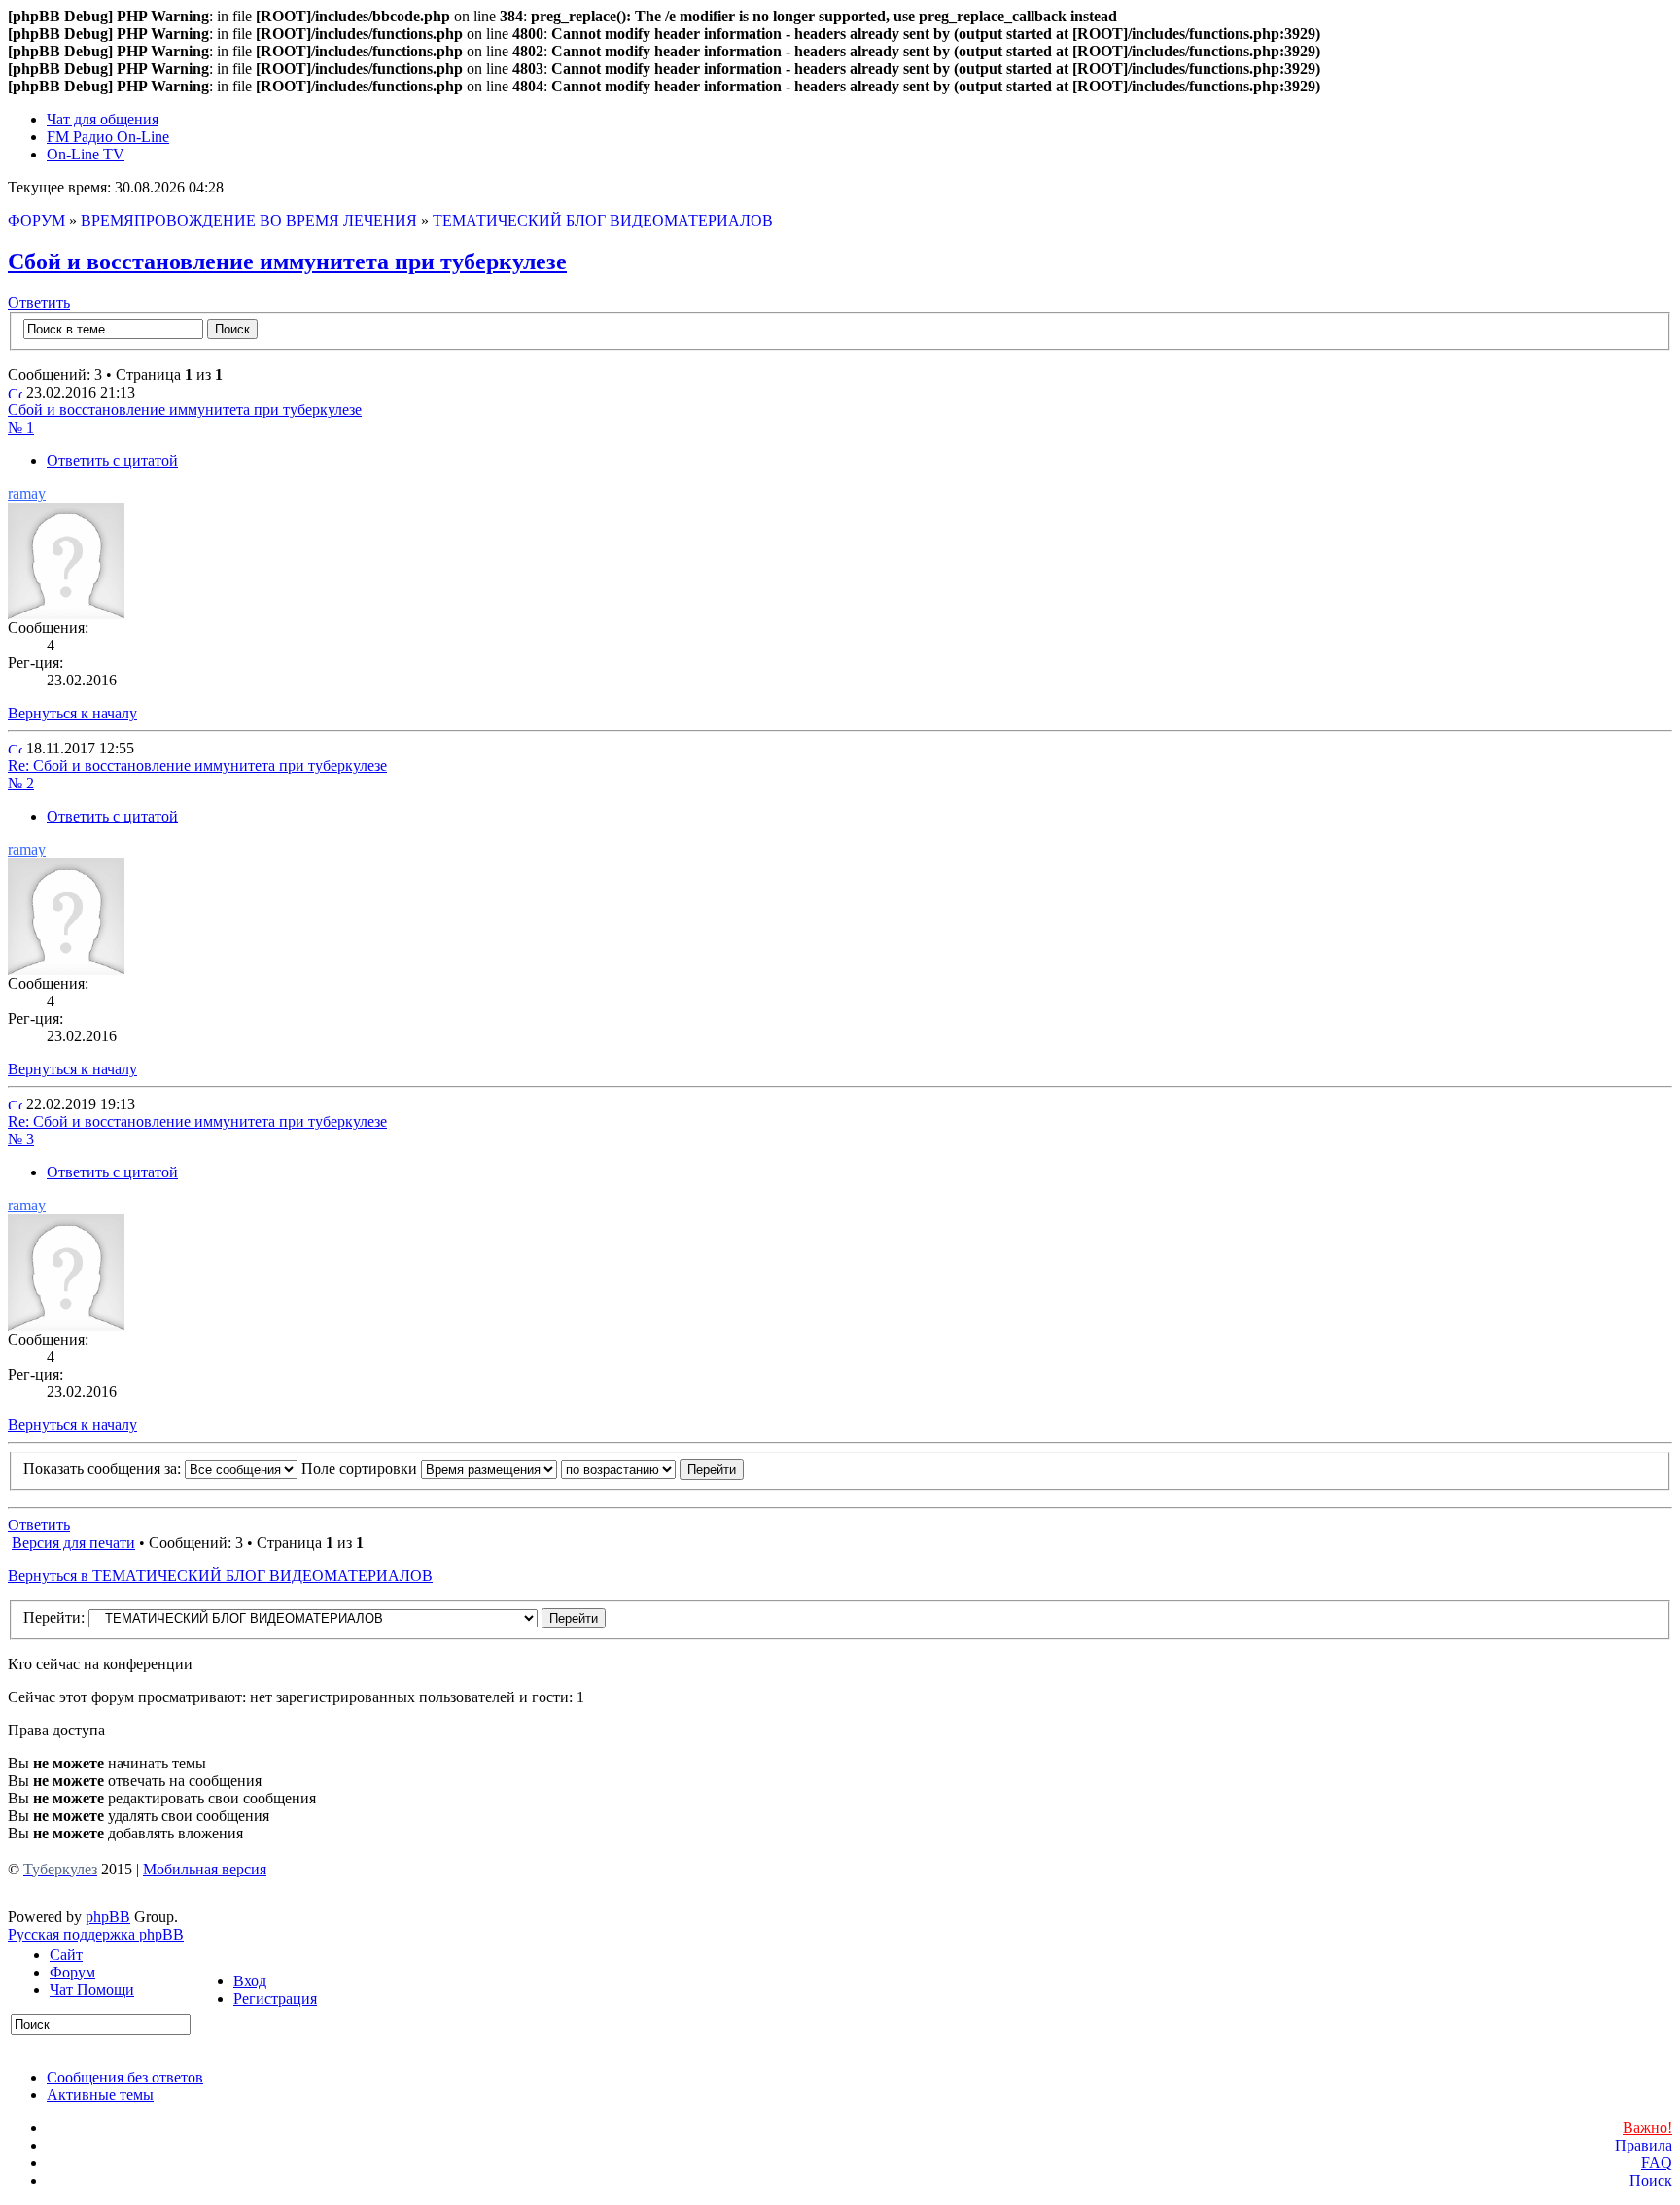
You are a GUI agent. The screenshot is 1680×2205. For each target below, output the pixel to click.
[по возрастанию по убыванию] (652, 1469)
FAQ (1657, 2163)
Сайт (66, 1955)
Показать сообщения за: (104, 1469)
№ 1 (21, 427)
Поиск (1651, 2180)
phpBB (108, 1917)
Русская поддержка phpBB (96, 1934)
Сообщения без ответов (125, 2077)
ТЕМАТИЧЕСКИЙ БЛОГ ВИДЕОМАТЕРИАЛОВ (603, 220)
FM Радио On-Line (108, 137)
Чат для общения (103, 119)
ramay (27, 493)
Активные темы (100, 2095)
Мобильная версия (205, 1869)
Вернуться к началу (72, 713)
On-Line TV (86, 154)
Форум (72, 1972)
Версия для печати (73, 1542)
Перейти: (54, 1617)
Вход (250, 1981)
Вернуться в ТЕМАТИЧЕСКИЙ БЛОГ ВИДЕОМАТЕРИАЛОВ (220, 1575)
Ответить (39, 303)
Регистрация (275, 1998)
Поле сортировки (361, 1469)
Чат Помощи (92, 1990)
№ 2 (21, 783)
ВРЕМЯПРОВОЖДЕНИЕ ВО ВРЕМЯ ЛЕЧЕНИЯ (249, 220)
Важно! (1647, 2128)
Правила (1644, 2145)
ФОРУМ (36, 220)
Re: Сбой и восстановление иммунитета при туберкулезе (197, 766)
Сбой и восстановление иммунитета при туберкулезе (287, 262)
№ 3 (21, 1139)
